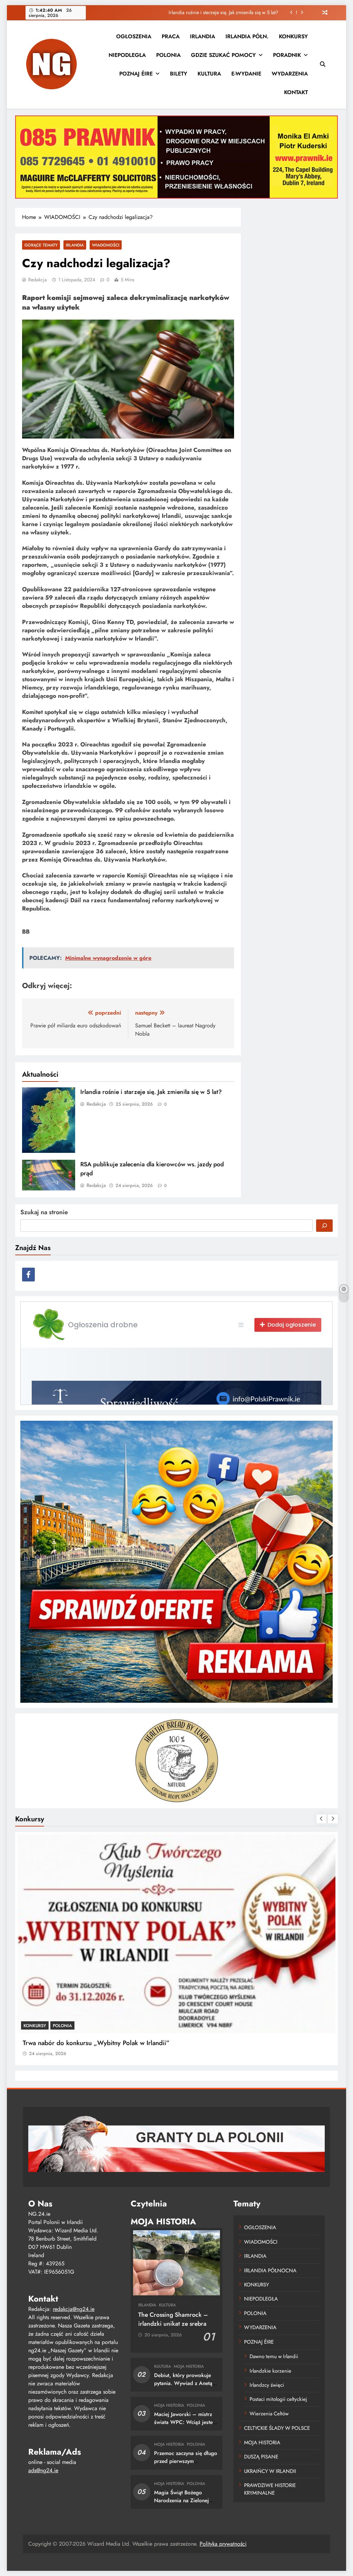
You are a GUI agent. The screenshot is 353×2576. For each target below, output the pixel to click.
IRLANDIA (203, 36)
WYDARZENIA (290, 74)
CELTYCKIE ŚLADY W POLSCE (277, 2428)
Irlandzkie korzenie (270, 2371)
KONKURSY (293, 36)
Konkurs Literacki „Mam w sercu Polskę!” (81, 2043)
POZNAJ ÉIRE (136, 74)
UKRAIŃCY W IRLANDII (270, 2471)
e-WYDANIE (246, 74)
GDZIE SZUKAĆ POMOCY (223, 55)
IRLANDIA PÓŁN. (247, 36)
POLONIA (168, 55)
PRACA (171, 36)
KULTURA (209, 74)
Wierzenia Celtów (269, 2414)
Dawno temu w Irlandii (274, 2356)
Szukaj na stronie (44, 1212)
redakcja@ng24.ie (74, 2309)
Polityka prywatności (223, 2544)
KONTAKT (296, 92)
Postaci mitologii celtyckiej (278, 2399)
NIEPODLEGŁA (127, 55)
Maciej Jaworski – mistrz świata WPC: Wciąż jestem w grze (185, 2422)
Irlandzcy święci (267, 2385)
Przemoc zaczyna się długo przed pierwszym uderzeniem (186, 2461)
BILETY (179, 74)
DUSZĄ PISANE (261, 2457)
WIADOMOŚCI (106, 245)
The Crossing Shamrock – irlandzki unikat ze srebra (173, 2319)
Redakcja (38, 280)
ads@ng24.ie (43, 2470)
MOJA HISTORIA (189, 2366)
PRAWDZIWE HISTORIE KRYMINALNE (270, 2489)
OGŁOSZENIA (134, 36)
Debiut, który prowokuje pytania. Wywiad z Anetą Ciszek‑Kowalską (183, 2383)
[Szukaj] (324, 1226)
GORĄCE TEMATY (41, 245)
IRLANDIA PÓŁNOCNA (270, 2271)
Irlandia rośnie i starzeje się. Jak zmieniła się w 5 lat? (223, 12)
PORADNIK (287, 55)
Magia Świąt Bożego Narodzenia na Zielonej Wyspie (181, 2500)
